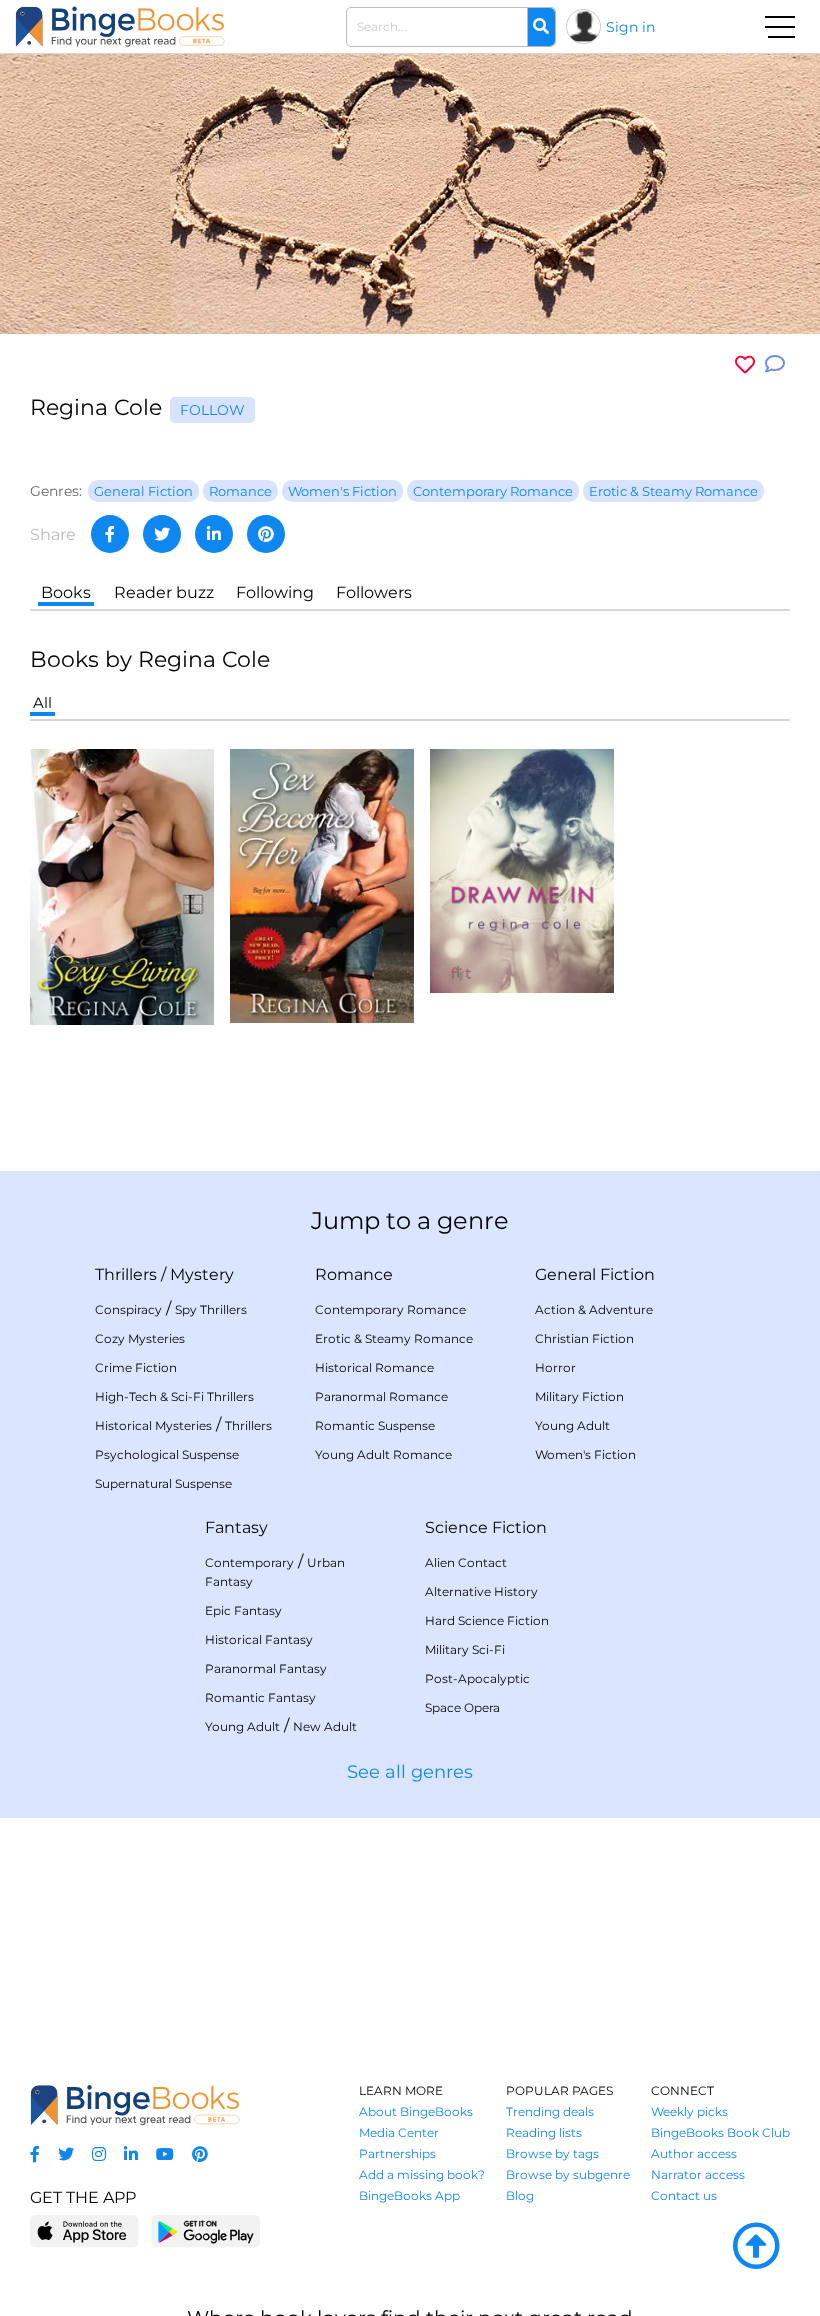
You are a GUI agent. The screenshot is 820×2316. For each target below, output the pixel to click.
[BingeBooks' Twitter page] (66, 2154)
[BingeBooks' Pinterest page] (200, 2154)
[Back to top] (756, 2247)
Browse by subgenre (568, 2174)
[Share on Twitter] (162, 534)
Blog (520, 2195)
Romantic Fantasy (260, 1697)
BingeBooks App (409, 2195)
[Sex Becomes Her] (322, 884)
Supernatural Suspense (163, 1483)
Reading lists (544, 2132)
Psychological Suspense (167, 1454)
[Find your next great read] (120, 26)
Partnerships (397, 2153)
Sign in (630, 27)
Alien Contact (466, 1562)
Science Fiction (486, 1527)
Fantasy (236, 1527)
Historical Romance (374, 1367)
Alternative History (481, 1591)
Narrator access (698, 2174)
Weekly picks (689, 2111)
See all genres (410, 1772)
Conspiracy (128, 1309)
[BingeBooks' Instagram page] (99, 2154)
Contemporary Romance (390, 1309)
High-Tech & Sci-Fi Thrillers (174, 1396)
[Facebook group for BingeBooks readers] (35, 2154)
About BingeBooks (416, 2111)
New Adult (325, 1726)
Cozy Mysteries (140, 1338)
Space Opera (462, 1707)
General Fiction (595, 1274)
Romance (354, 1274)
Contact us (684, 2195)
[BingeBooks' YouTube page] (165, 2154)
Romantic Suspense (375, 1425)
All (42, 702)
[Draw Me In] (522, 869)
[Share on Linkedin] (214, 534)
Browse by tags (552, 2153)
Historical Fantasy (259, 1639)
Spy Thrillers (211, 1309)
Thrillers (126, 1274)
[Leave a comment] (775, 364)
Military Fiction (579, 1396)
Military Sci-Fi (465, 1649)
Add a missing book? (422, 2174)
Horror (555, 1367)
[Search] (541, 27)
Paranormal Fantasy (266, 1668)
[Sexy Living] (122, 885)
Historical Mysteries (153, 1425)
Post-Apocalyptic (477, 1678)
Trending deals (550, 2111)
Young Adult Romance (383, 1454)
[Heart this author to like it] (745, 364)
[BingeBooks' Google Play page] (205, 2230)
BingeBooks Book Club (720, 2132)
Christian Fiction (584, 1338)
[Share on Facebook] (110, 534)
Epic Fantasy (243, 1610)
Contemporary (249, 1562)
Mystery (202, 1274)
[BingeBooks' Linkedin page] (131, 2154)
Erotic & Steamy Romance (394, 1338)
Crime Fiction (136, 1367)
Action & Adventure (594, 1309)
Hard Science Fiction (487, 1620)
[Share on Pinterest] (266, 534)
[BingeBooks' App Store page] (84, 2231)
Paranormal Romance (381, 1396)
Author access (694, 2153)
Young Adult (572, 1425)
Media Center (399, 2132)
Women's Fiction (585, 1454)
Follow (212, 410)
